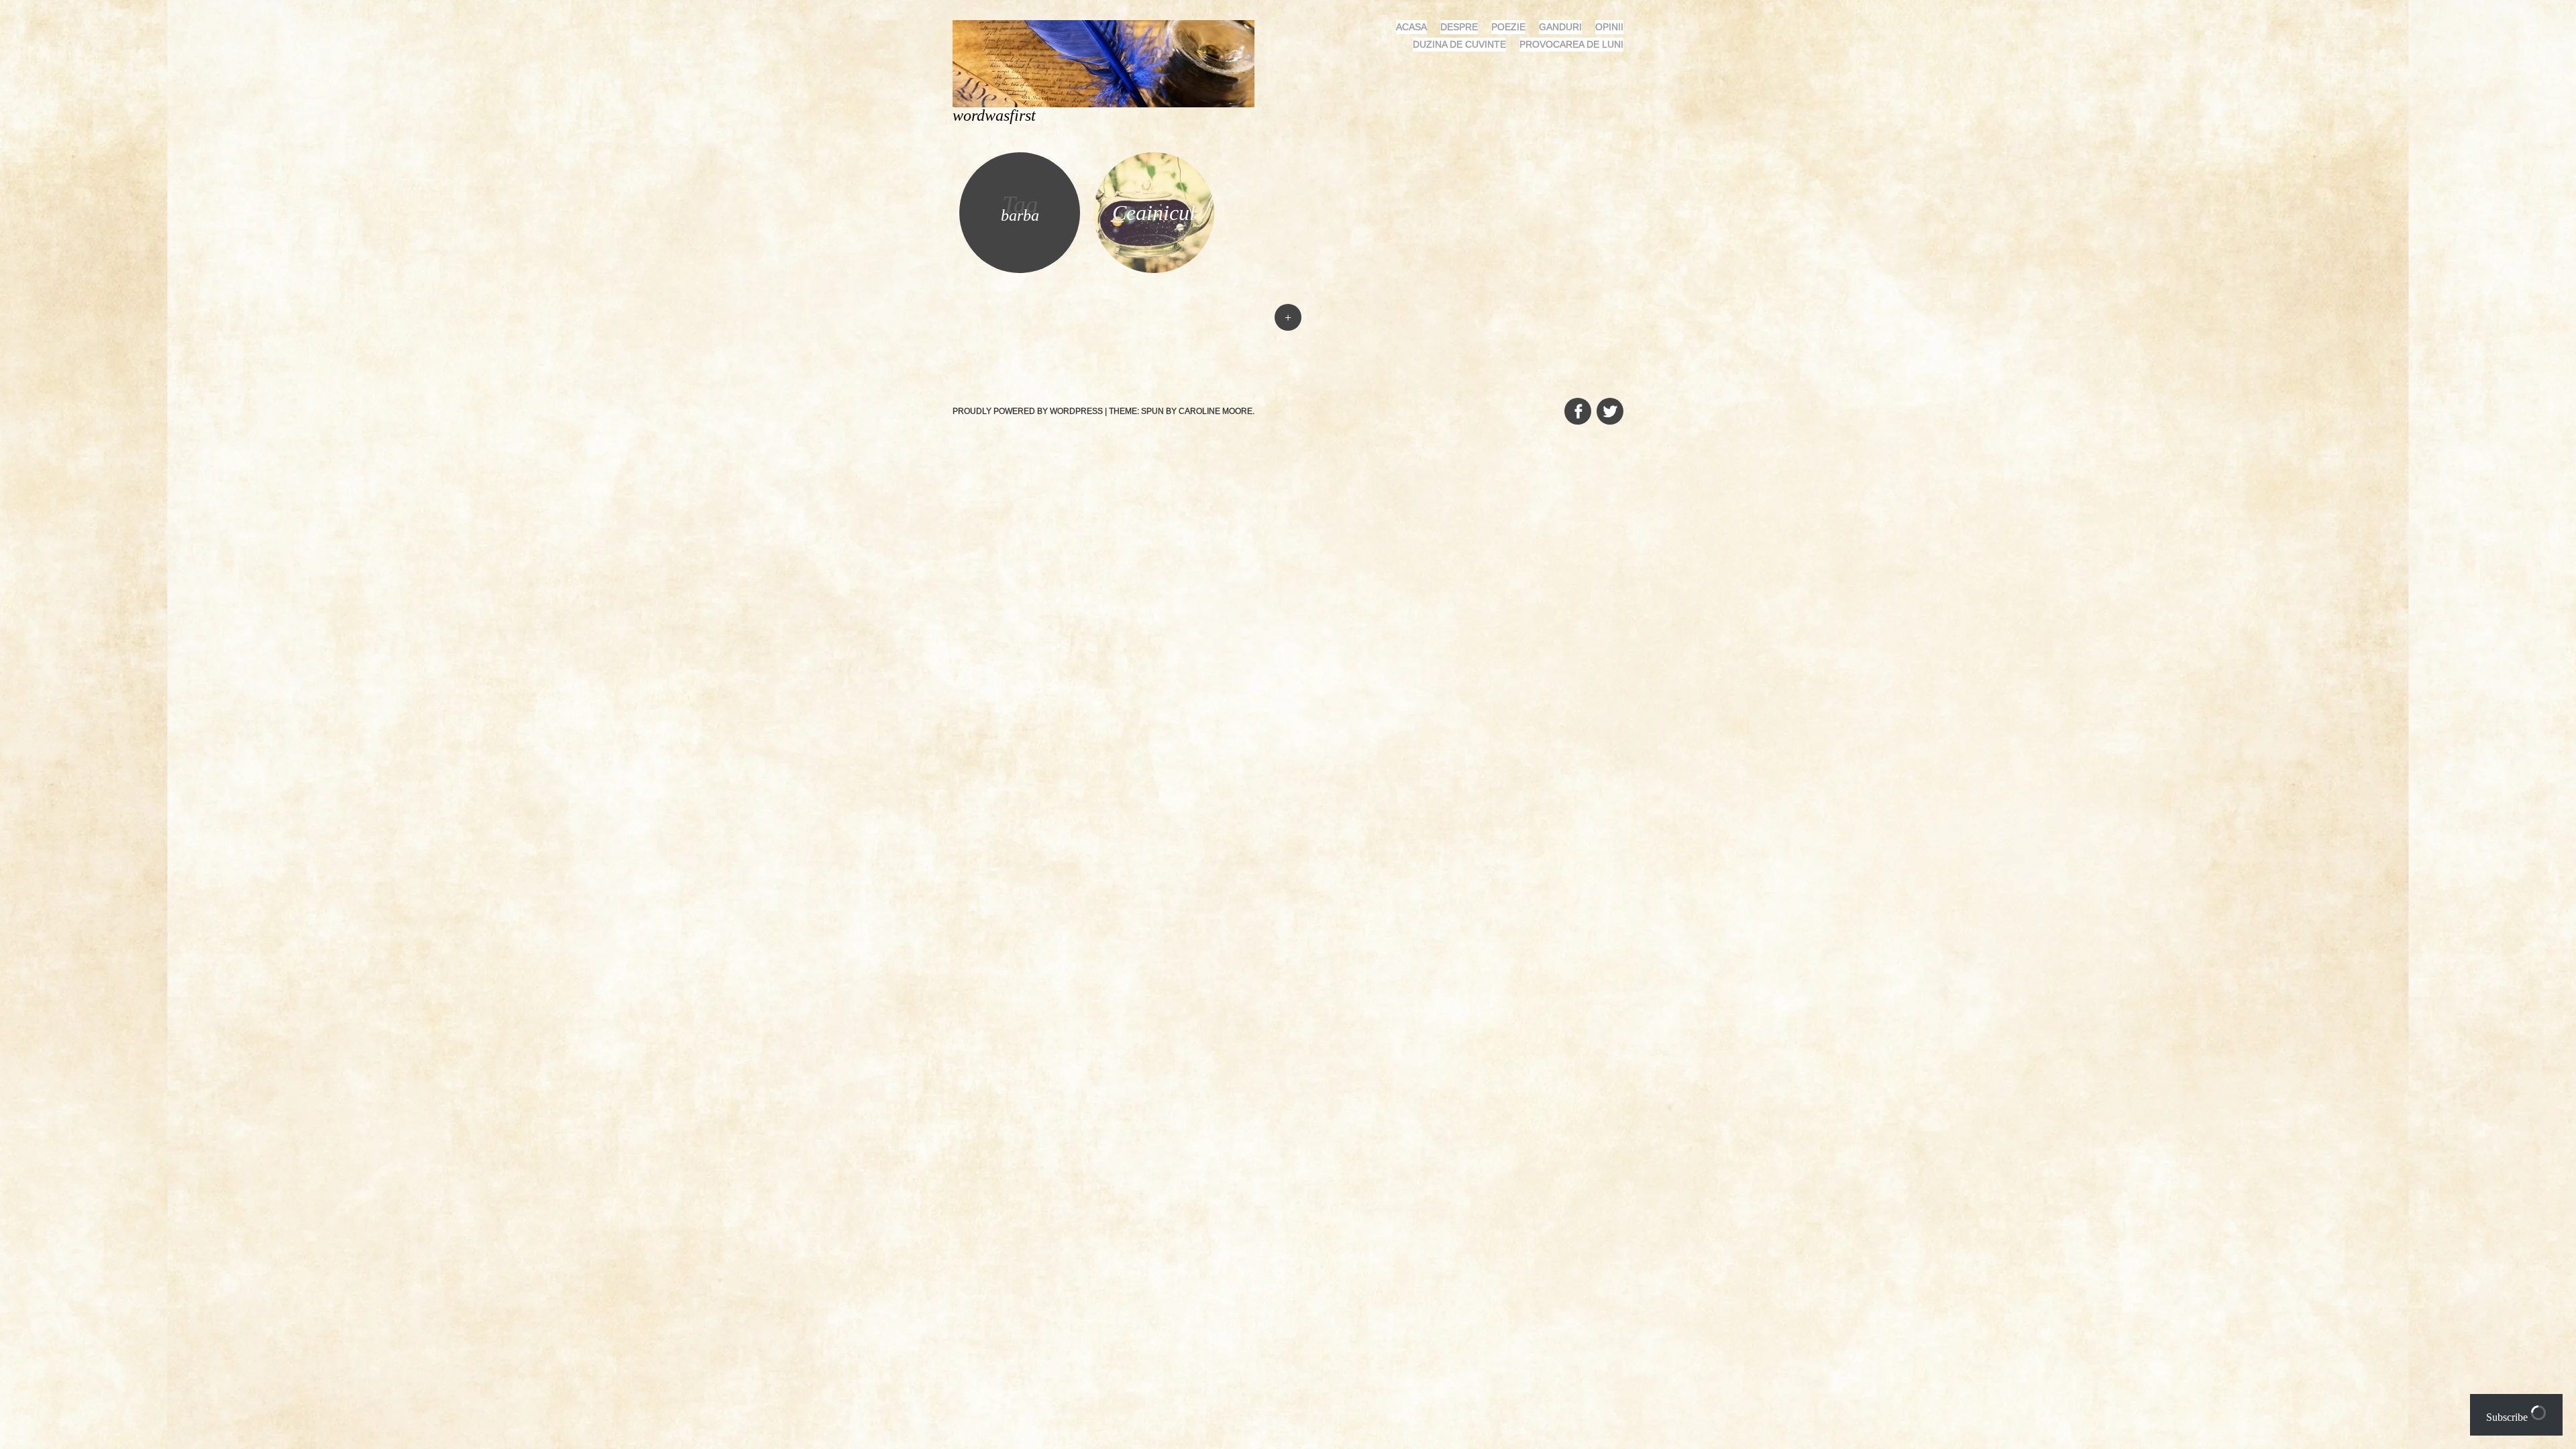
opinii (1609, 27)
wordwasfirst (994, 115)
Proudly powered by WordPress (1028, 411)
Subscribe (2508, 1417)
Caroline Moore (1216, 411)
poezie (1508, 27)
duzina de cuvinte (1459, 44)
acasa (1411, 27)
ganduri (1560, 27)
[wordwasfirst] (1109, 63)
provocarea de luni (1571, 44)
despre (1459, 27)
